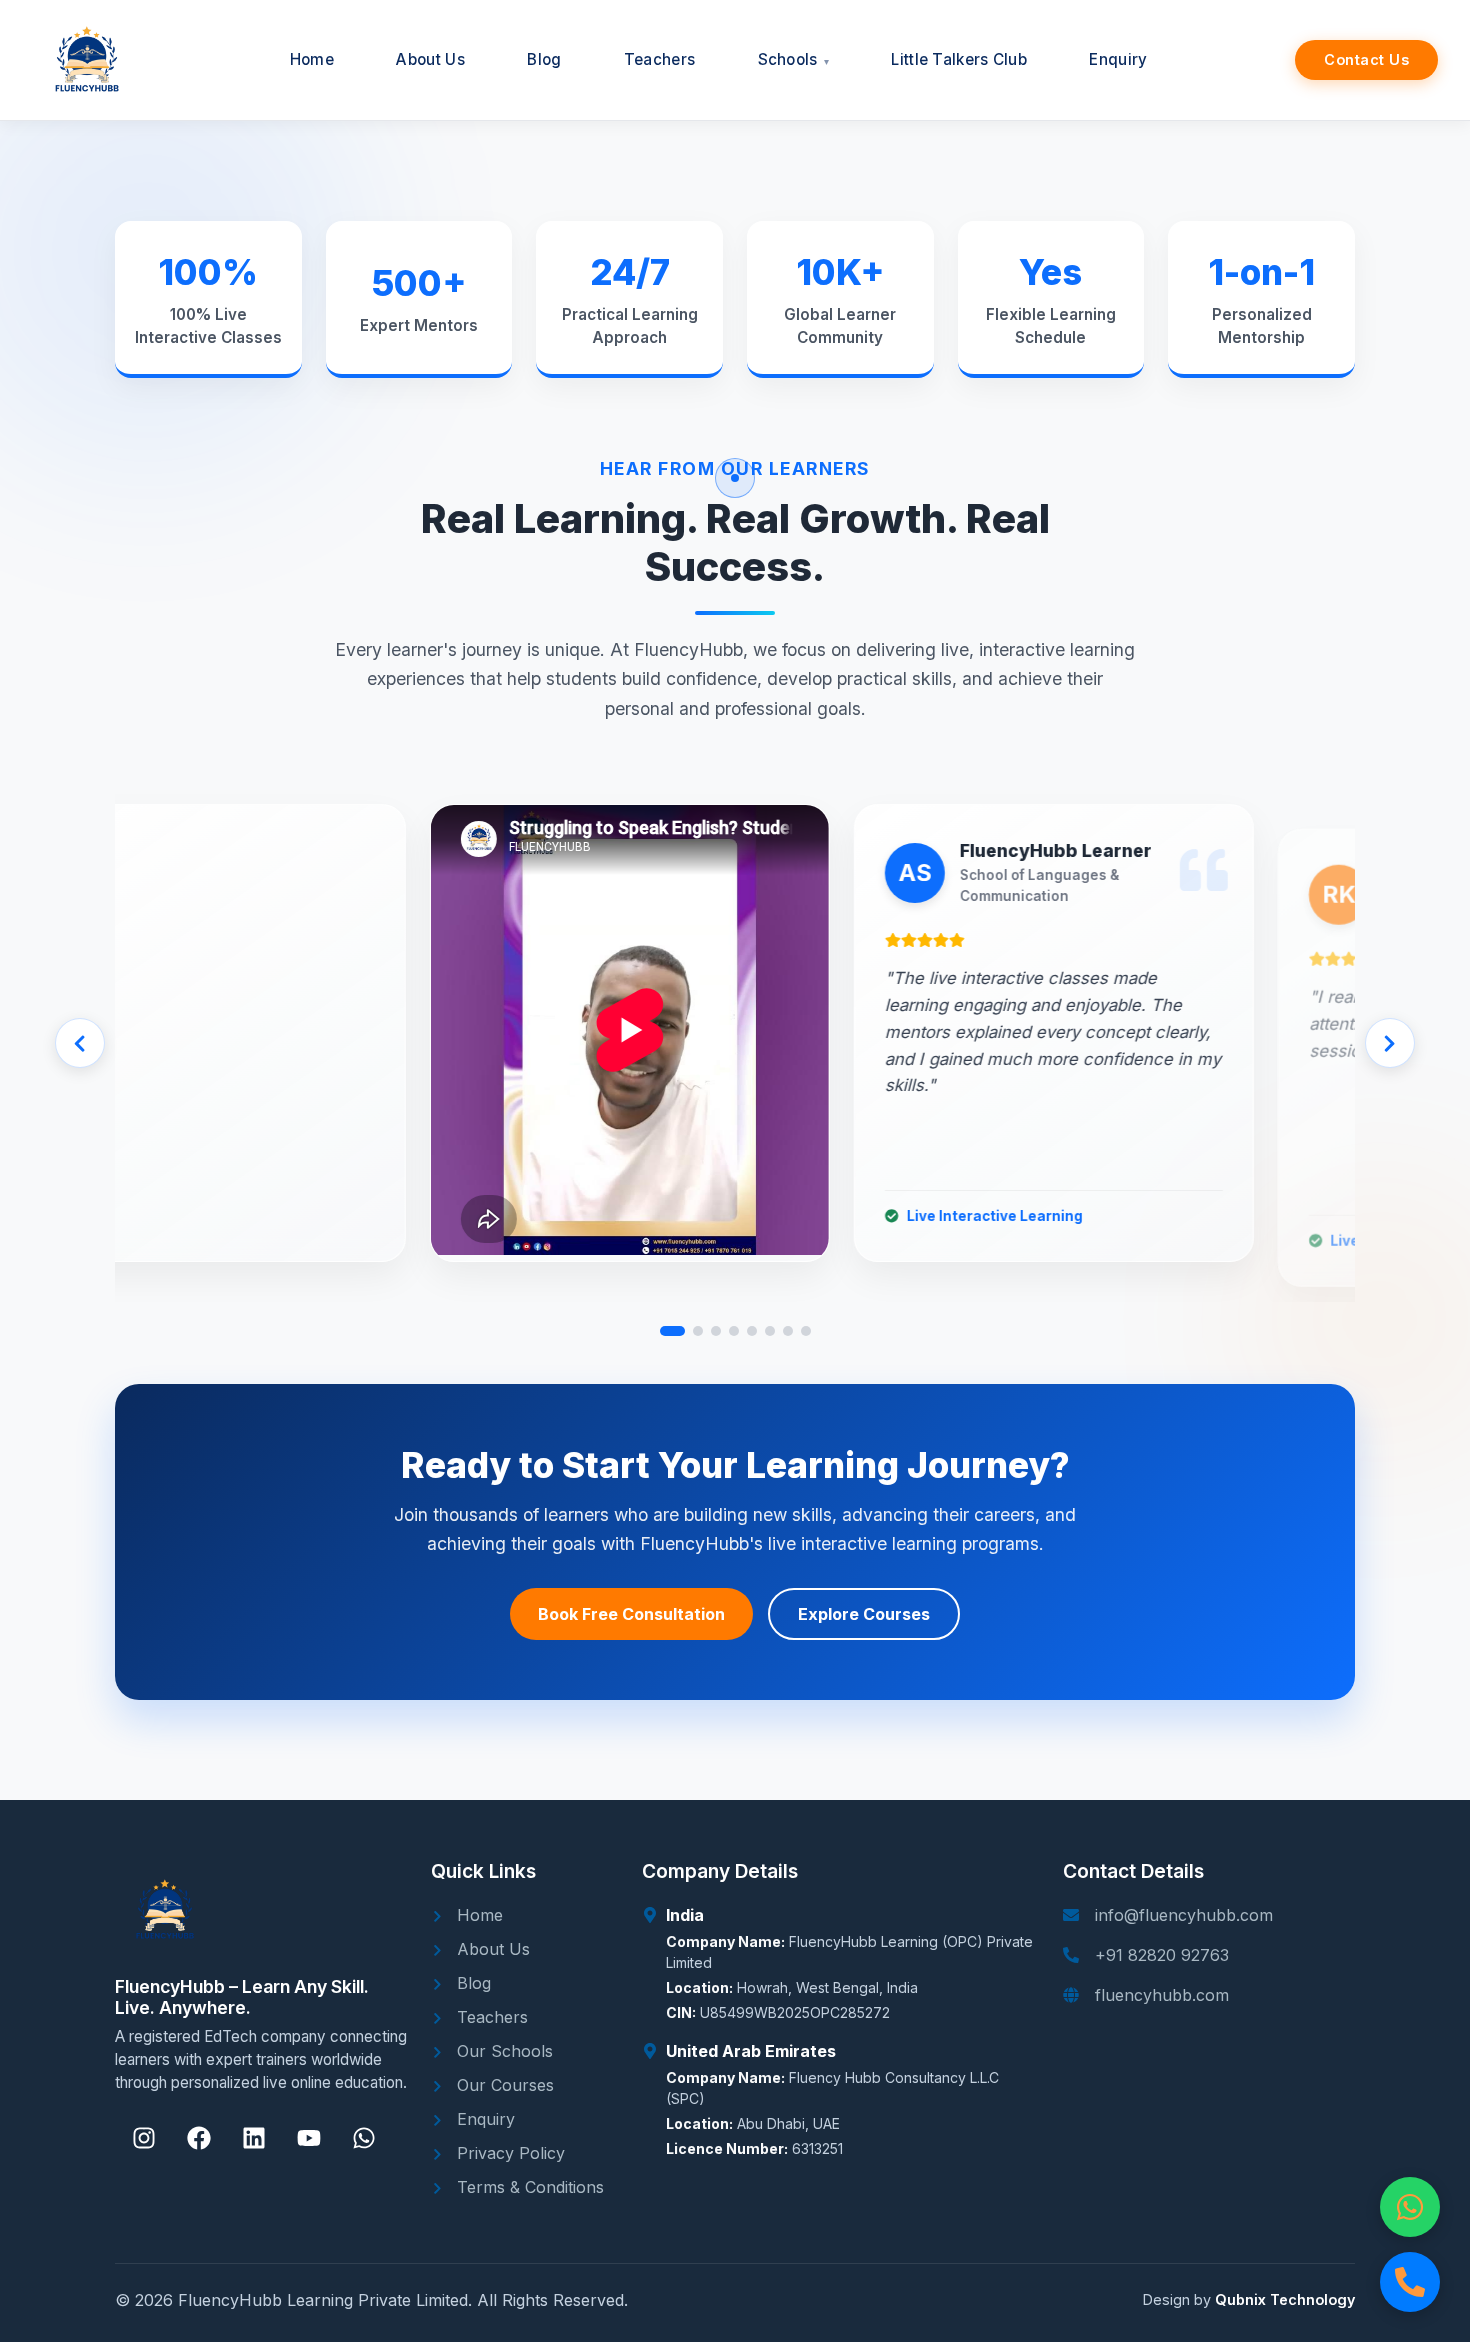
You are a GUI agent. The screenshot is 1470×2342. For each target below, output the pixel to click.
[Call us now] (1410, 2282)
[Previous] (80, 1043)
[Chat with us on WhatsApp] (1410, 2207)
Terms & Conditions (528, 2187)
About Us (491, 1949)
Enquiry (483, 2119)
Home (477, 1915)
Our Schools (502, 2051)
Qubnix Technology (1285, 2299)
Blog (471, 1983)
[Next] (1390, 1043)
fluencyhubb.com (1162, 1995)
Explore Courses (864, 1614)
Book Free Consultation (631, 1614)
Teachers (490, 2017)
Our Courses (503, 2085)
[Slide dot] (672, 1331)
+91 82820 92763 (1162, 1955)
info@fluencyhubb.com (1184, 1915)
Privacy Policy (508, 2153)
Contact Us (1366, 59)
